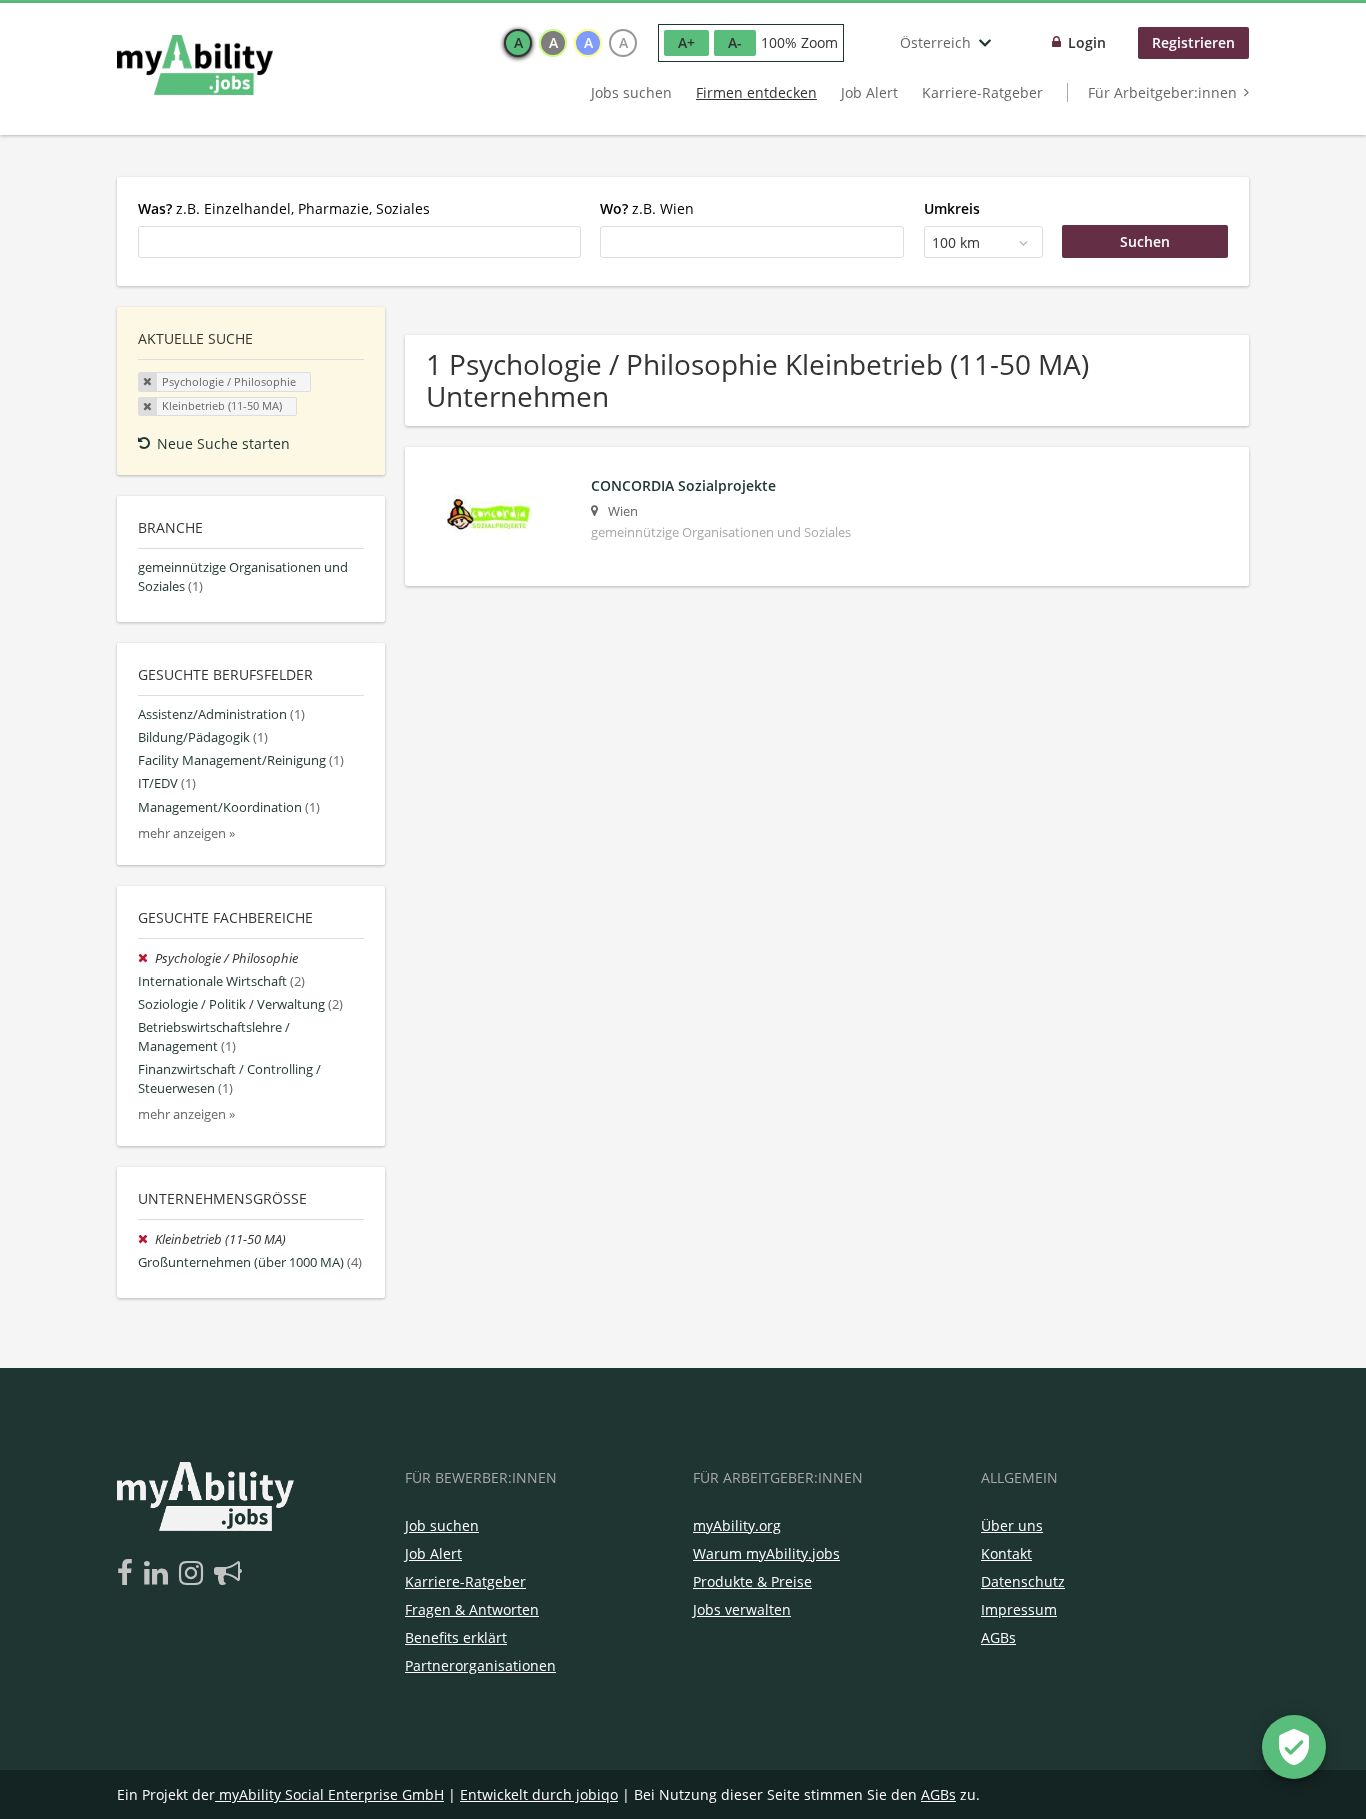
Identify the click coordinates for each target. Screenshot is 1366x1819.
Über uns (1012, 1525)
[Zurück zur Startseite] (195, 65)
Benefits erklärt (456, 1637)
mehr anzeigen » (186, 833)
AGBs (998, 1637)
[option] (518, 43)
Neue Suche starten (223, 443)
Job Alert (869, 92)
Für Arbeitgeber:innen (1162, 92)
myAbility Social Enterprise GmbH (331, 1794)
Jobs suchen (631, 92)
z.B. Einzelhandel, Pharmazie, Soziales (284, 208)
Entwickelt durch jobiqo (539, 1794)
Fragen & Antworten (472, 1609)
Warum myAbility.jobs (766, 1553)
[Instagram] (194, 1574)
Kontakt (1006, 1553)
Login (1087, 42)
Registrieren (1193, 42)
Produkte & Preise (752, 1581)
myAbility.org (737, 1525)
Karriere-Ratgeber (982, 92)
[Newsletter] (228, 1574)
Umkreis (952, 208)
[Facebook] (128, 1574)
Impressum (1019, 1609)
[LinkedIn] (159, 1574)
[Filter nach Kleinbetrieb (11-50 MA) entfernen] (146, 1239)
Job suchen (442, 1525)
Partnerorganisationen (480, 1665)
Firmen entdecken (756, 92)
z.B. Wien (647, 208)
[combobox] (359, 242)
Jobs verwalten (742, 1609)
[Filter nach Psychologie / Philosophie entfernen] (146, 958)
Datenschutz (1023, 1581)
